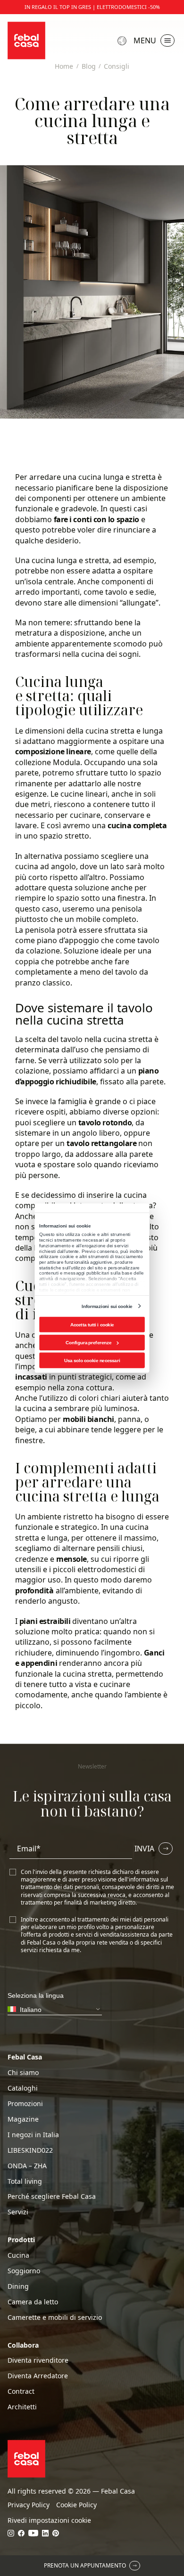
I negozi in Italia (33, 2135)
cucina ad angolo (46, 866)
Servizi (18, 2212)
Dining (18, 2286)
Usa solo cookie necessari (92, 1360)
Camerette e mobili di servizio (55, 2318)
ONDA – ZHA (27, 2166)
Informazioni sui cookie (107, 1306)
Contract (21, 2391)
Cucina (18, 2255)
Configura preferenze (88, 1342)
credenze (32, 1559)
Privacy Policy (29, 2505)
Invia (144, 1849)
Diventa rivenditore (38, 2360)
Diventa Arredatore (38, 2376)
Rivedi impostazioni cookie (49, 2520)
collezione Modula (48, 762)
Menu (145, 40)
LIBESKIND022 (30, 2150)
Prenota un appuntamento (85, 2565)
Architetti (22, 2407)
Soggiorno (24, 2271)
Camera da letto (33, 2302)
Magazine (23, 2119)
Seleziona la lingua (123, 41)
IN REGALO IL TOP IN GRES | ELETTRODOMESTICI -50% (92, 7)
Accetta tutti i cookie (92, 1324)
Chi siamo (23, 2073)
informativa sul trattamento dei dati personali (94, 1883)
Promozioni (25, 2104)
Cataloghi (23, 2088)
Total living (25, 2181)
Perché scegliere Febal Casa (52, 2196)
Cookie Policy (76, 2505)
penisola (127, 909)
